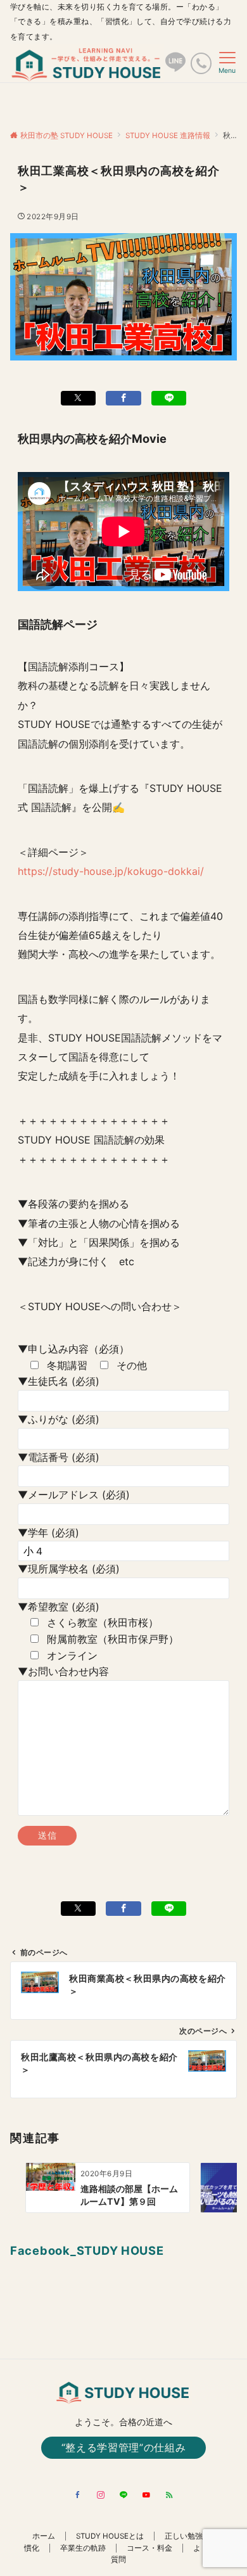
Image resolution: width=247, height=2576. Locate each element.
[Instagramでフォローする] (101, 2496)
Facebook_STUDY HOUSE (87, 2250)
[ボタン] (175, 67)
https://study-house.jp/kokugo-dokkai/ (111, 871)
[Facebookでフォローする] (78, 2496)
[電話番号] (201, 63)
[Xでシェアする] (79, 398)
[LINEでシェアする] (169, 398)
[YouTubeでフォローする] (146, 2496)
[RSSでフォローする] (169, 2496)
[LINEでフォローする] (123, 2496)
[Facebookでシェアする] (123, 398)
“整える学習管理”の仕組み (123, 2447)
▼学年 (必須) (48, 1533)
